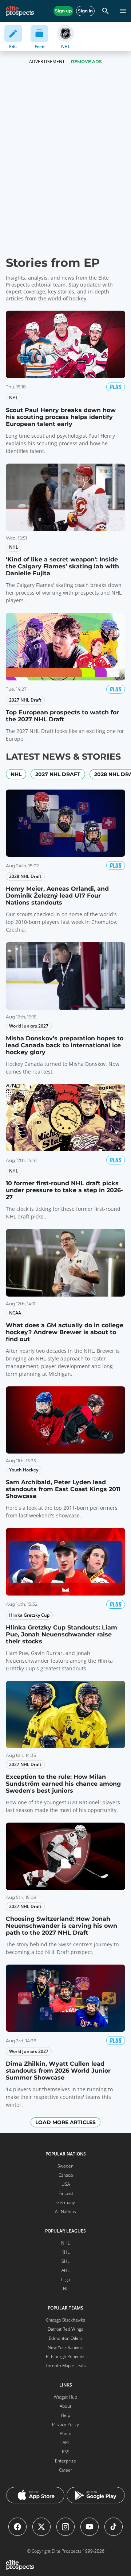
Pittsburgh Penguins (66, 2356)
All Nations (65, 2212)
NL (66, 2289)
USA (66, 2184)
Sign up (63, 11)
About (65, 2406)
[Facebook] (17, 2527)
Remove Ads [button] (86, 62)
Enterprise (65, 2461)
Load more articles (65, 2122)
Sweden (65, 2166)
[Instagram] (65, 2527)
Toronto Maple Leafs (66, 2366)
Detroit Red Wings (65, 2329)
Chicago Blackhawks (65, 2320)
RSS (66, 2452)
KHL (65, 2252)
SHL (65, 2261)
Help (65, 2415)
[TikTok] (114, 2527)
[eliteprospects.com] (20, 11)
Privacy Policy (65, 2424)
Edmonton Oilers (66, 2338)
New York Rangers (66, 2347)
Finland (66, 2193)
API (66, 2443)
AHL (65, 2270)
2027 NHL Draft (58, 774)
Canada (66, 2175)
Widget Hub (65, 2397)
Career (66, 2470)
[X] (41, 2527)
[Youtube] (90, 2527)
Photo (65, 2433)
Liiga (65, 2279)
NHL (16, 774)
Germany (66, 2202)
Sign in (85, 11)
